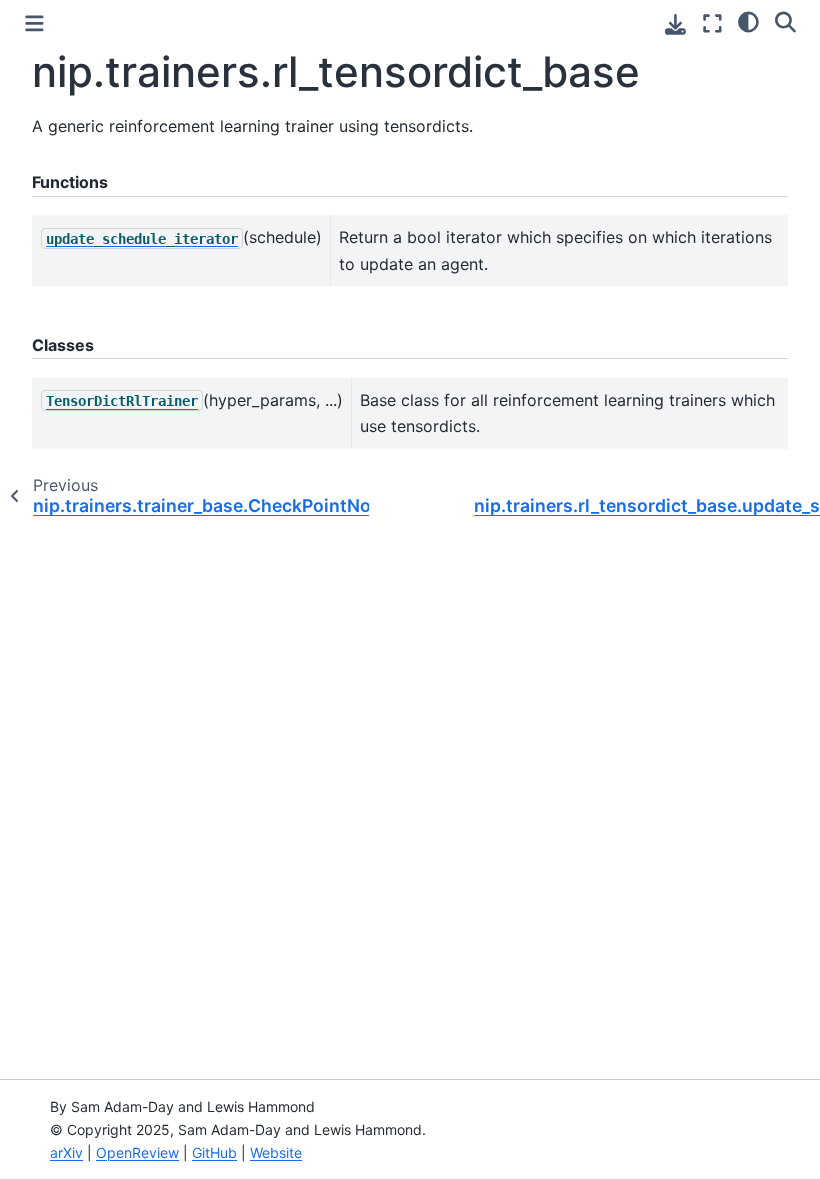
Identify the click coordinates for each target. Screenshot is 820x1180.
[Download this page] (675, 24)
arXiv (66, 1152)
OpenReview (137, 1152)
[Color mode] (748, 21)
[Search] (785, 21)
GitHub (214, 1152)
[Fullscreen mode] (712, 23)
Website (276, 1152)
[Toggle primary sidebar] (34, 23)
